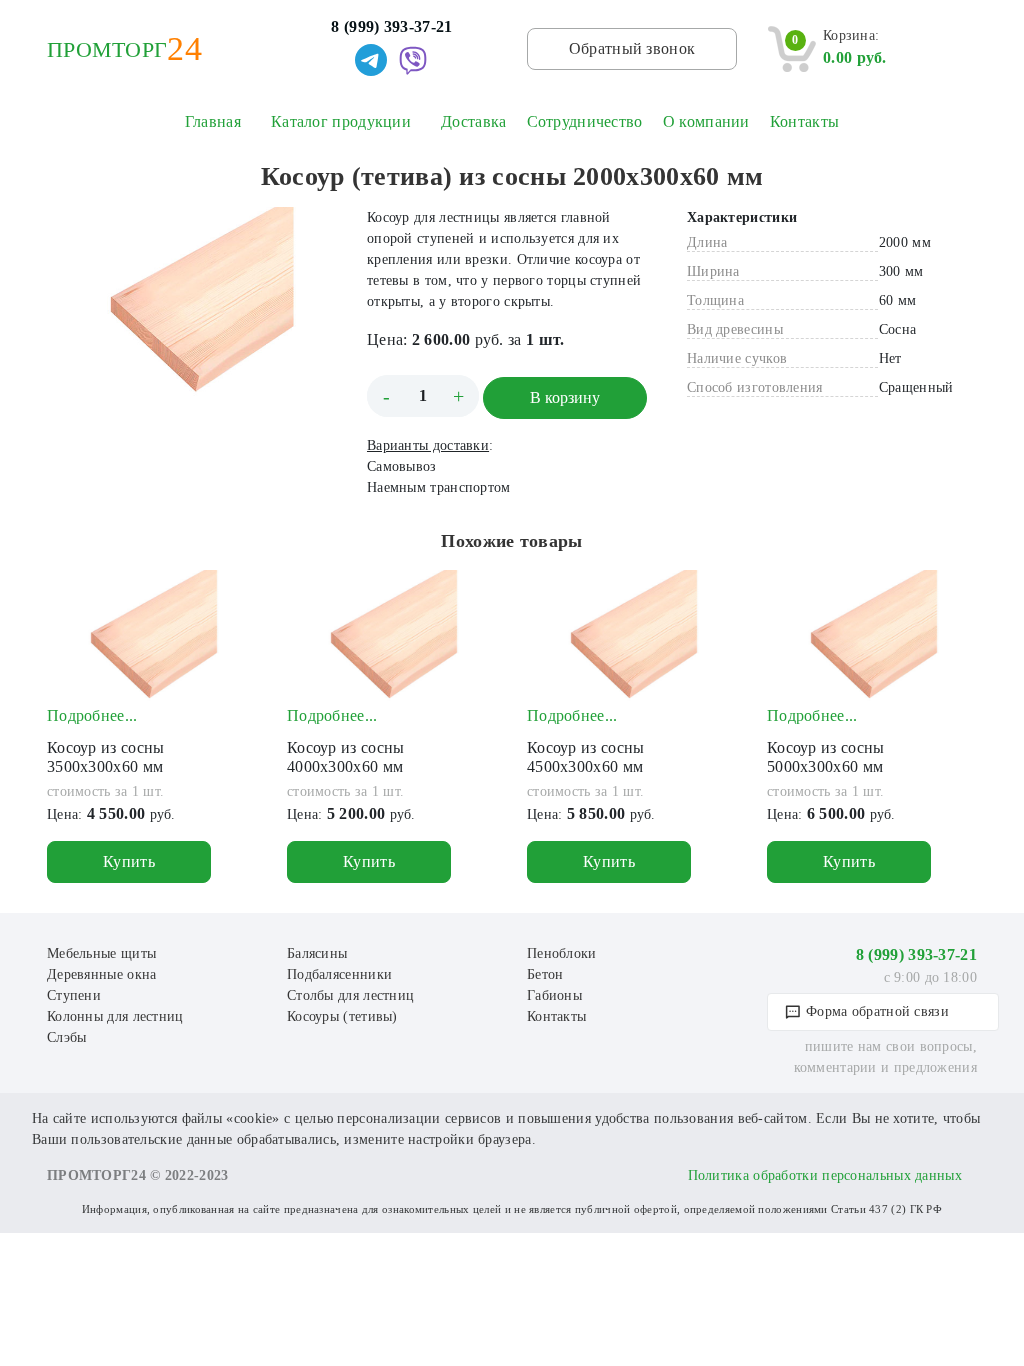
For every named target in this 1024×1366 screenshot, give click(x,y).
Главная (213, 121)
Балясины (317, 953)
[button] (319, 225)
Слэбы (67, 1037)
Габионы (554, 995)
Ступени (74, 995)
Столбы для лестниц (350, 995)
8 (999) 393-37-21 (391, 26)
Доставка (473, 121)
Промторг (107, 49)
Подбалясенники (339, 974)
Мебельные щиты (101, 953)
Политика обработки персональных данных (825, 1175)
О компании (706, 121)
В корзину (565, 397)
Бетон (545, 974)
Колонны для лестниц (115, 1016)
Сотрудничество (585, 121)
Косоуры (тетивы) (342, 1016)
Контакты (804, 121)
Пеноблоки (562, 953)
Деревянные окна (102, 974)
